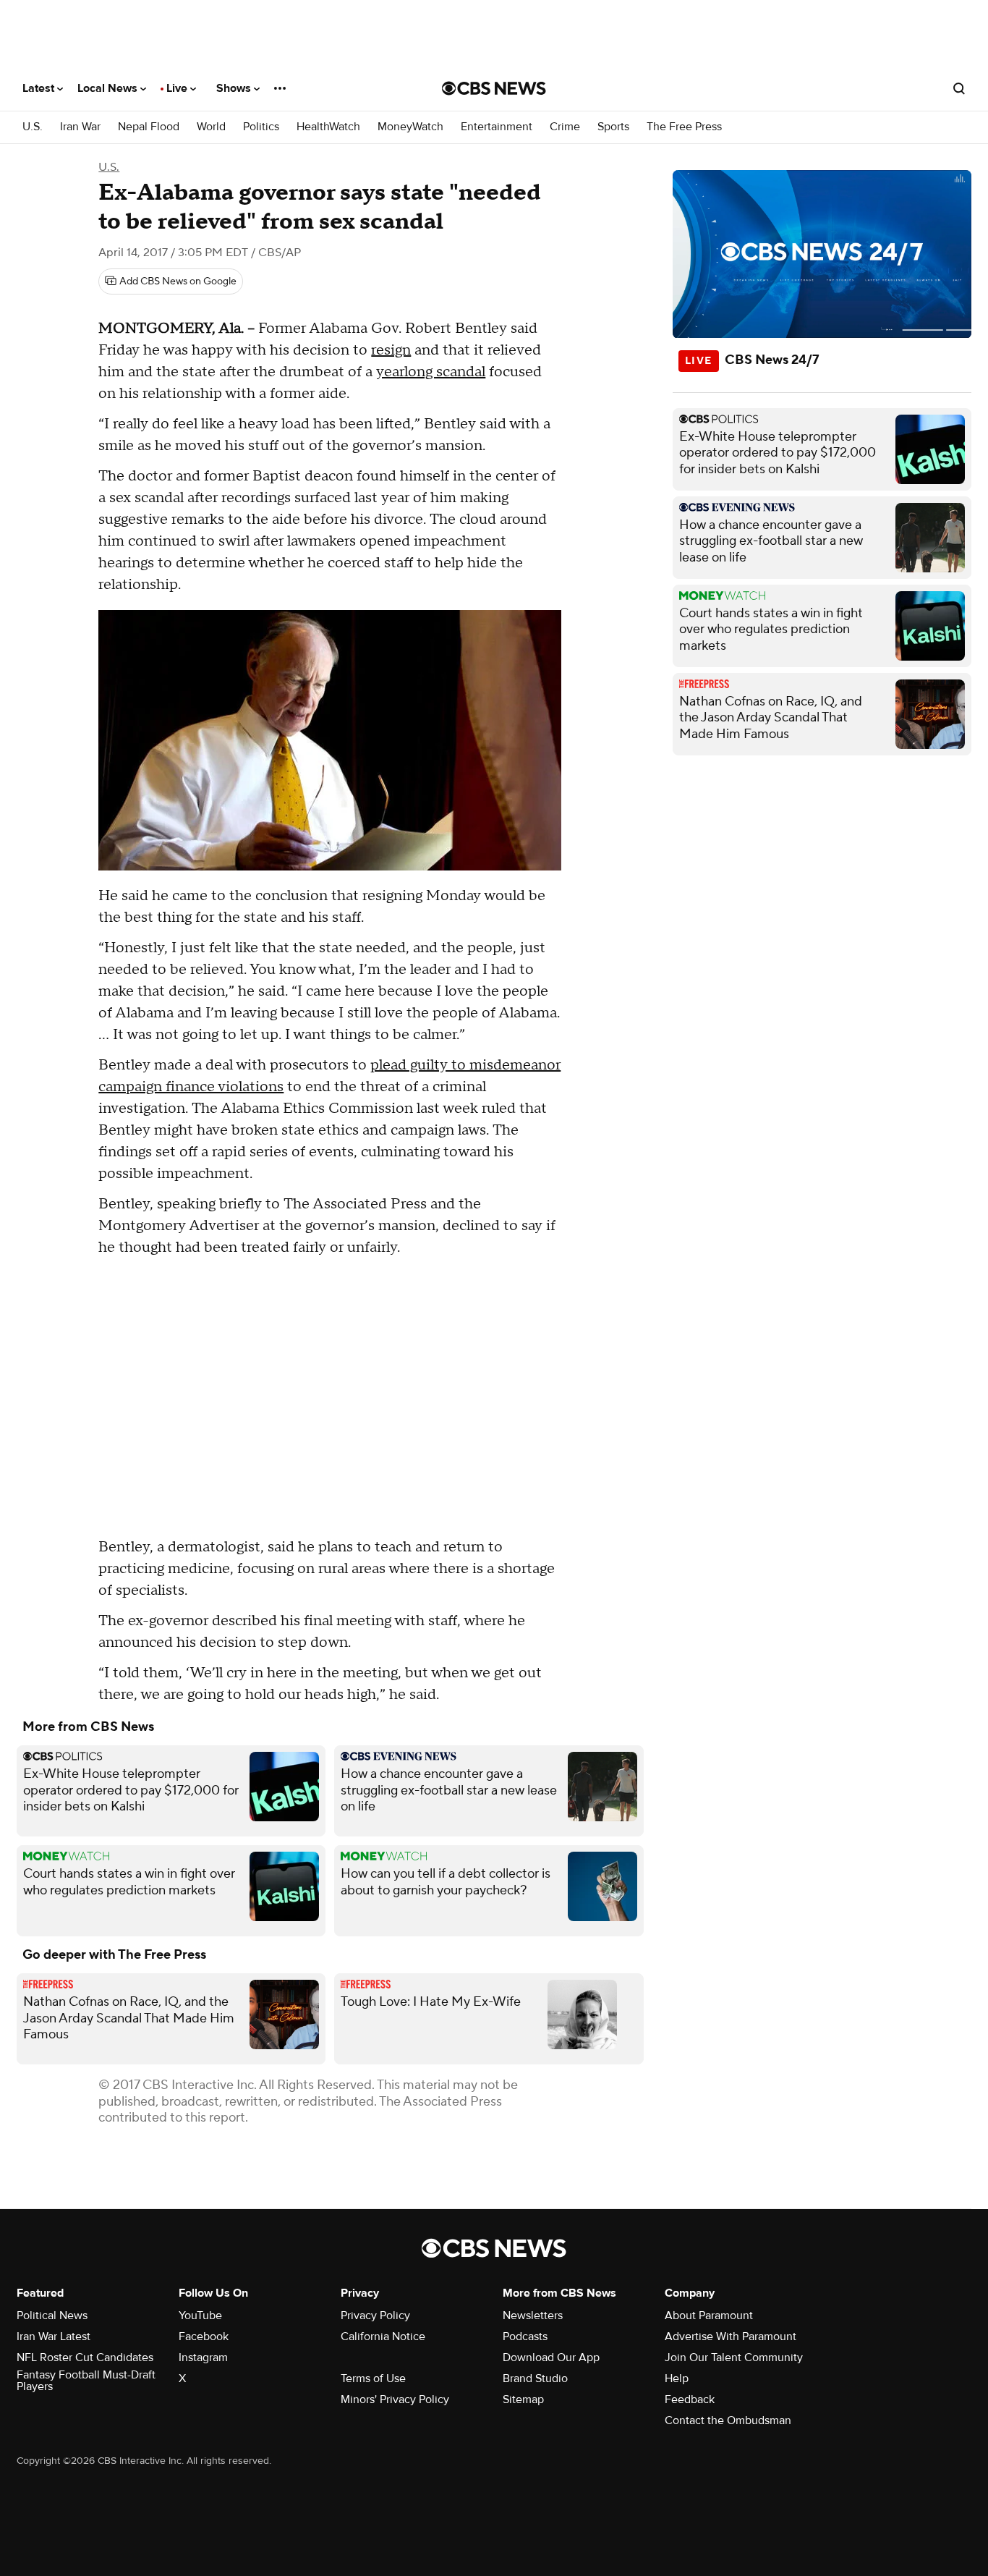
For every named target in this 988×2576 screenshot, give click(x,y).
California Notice (383, 2336)
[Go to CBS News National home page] (494, 88)
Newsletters (533, 2316)
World (211, 127)
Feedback (690, 2399)
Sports (613, 127)
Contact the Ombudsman (728, 2420)
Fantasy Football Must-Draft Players (86, 2381)
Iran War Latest (54, 2336)
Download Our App (551, 2357)
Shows (235, 88)
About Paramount (709, 2316)
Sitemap (523, 2399)
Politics (261, 127)
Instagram (203, 2357)
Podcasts (525, 2336)
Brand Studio (535, 2378)
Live (178, 88)
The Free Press (684, 127)
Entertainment (497, 127)
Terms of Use (373, 2378)
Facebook (204, 2336)
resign (391, 350)
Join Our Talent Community (734, 2357)
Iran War (80, 127)
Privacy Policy (375, 2316)
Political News (52, 2316)
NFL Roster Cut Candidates (85, 2357)
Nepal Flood (149, 127)
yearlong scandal (431, 372)
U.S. (33, 127)
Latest (40, 88)
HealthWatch (328, 127)
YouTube (200, 2316)
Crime (565, 127)
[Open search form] (959, 88)
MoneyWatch (410, 127)
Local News (109, 88)
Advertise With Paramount (731, 2336)
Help (677, 2378)
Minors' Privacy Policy (395, 2399)
